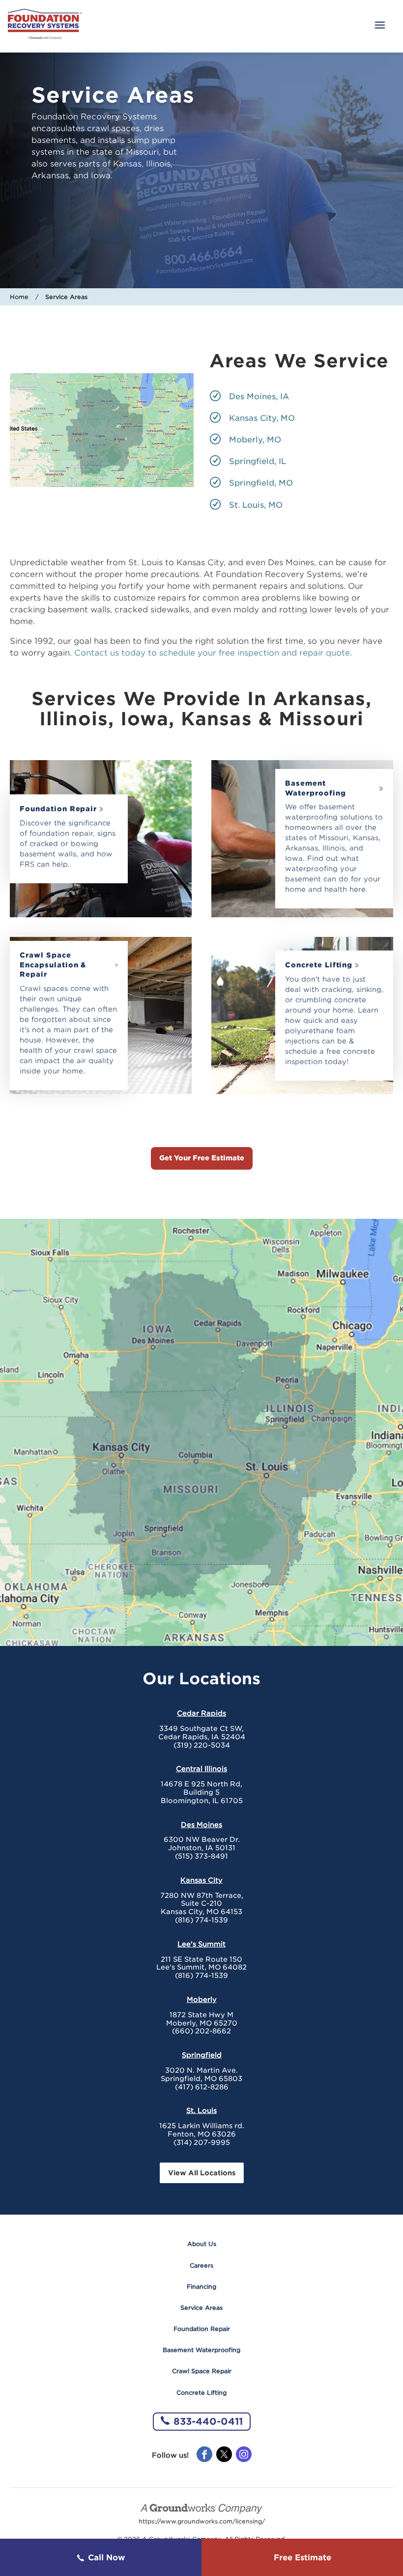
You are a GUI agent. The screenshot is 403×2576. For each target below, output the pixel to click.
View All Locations (202, 2173)
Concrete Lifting (319, 965)
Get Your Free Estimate (202, 1158)
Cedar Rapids (201, 1713)
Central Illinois (201, 1769)
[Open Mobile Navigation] (380, 26)
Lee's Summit (201, 1944)
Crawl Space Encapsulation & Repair (53, 965)
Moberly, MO (255, 440)
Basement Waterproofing (315, 788)
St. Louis (201, 2110)
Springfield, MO (261, 483)
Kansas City (201, 1880)
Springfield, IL (258, 461)
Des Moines (201, 1825)
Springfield (202, 2055)
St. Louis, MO (256, 505)
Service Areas (201, 2308)
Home (19, 297)
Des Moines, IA (259, 397)
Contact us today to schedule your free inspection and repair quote (212, 653)
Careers (201, 2265)
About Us (202, 2244)
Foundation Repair (58, 809)
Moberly (202, 2000)
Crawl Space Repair (202, 2371)
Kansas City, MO (262, 418)
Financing (201, 2287)
